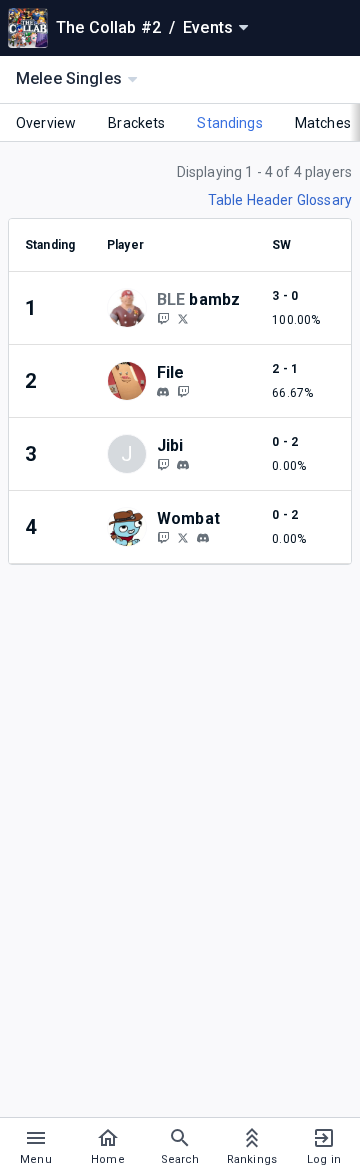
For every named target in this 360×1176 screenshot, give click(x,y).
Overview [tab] (46, 123)
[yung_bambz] (163, 318)
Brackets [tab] (136, 123)
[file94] (163, 392)
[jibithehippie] (163, 464)
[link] (163, 391)
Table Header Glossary (280, 200)
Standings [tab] (229, 123)
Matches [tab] (323, 123)
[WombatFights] (163, 537)
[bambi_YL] (183, 318)
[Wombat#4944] (203, 538)
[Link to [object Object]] (132, 308)
